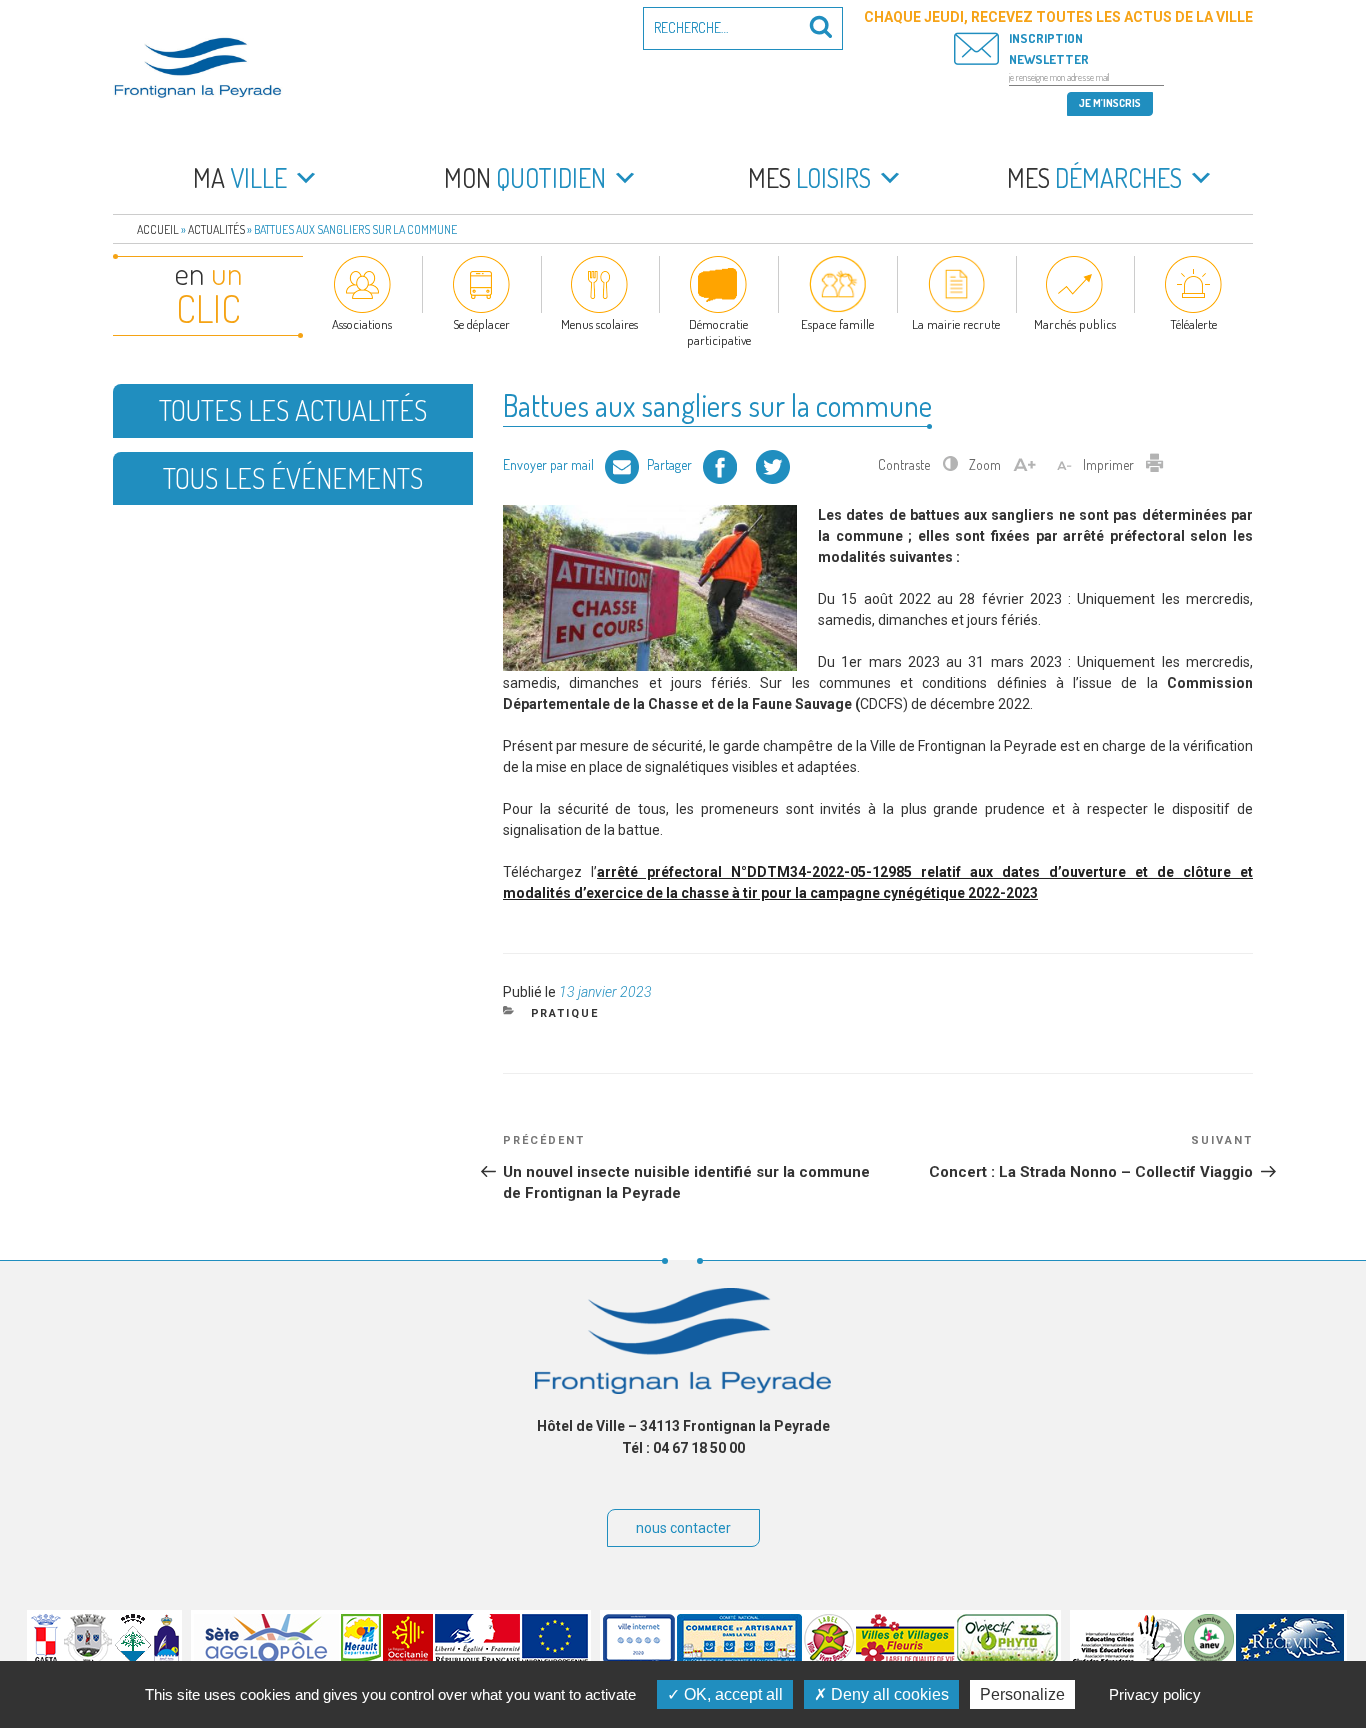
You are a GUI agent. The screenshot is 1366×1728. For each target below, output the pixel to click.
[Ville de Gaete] (46, 1659)
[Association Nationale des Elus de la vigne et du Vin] (1209, 1659)
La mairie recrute (956, 324)
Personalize (1022, 1694)
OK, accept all (731, 1694)
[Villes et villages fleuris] (905, 1659)
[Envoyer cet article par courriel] (622, 464)
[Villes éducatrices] (1127, 1659)
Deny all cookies (888, 1694)
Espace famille (837, 324)
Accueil (158, 229)
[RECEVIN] (1290, 1659)
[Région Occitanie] (408, 1659)
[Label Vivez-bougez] (829, 1659)
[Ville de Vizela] (88, 1659)
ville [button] (240, 177)
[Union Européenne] (555, 1659)
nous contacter (683, 1528)
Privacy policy (1155, 1694)
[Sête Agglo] (266, 1659)
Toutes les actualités (293, 410)
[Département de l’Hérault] (361, 1659)
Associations (362, 324)
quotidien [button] (525, 177)
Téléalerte (1193, 324)
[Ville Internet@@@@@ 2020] (639, 1659)
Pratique (565, 1013)
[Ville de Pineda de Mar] (133, 1659)
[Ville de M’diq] (166, 1659)
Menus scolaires (599, 324)
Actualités (216, 229)
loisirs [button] (809, 177)
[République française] (477, 1659)
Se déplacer (481, 324)
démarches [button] (1094, 177)
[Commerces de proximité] (739, 1659)
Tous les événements (293, 478)
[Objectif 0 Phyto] (1007, 1659)
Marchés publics (1075, 324)
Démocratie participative (719, 332)
